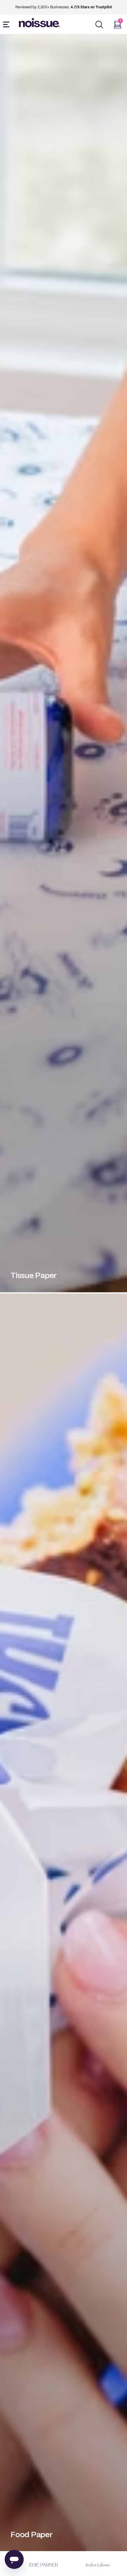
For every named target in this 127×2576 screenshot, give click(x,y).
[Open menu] (7, 25)
